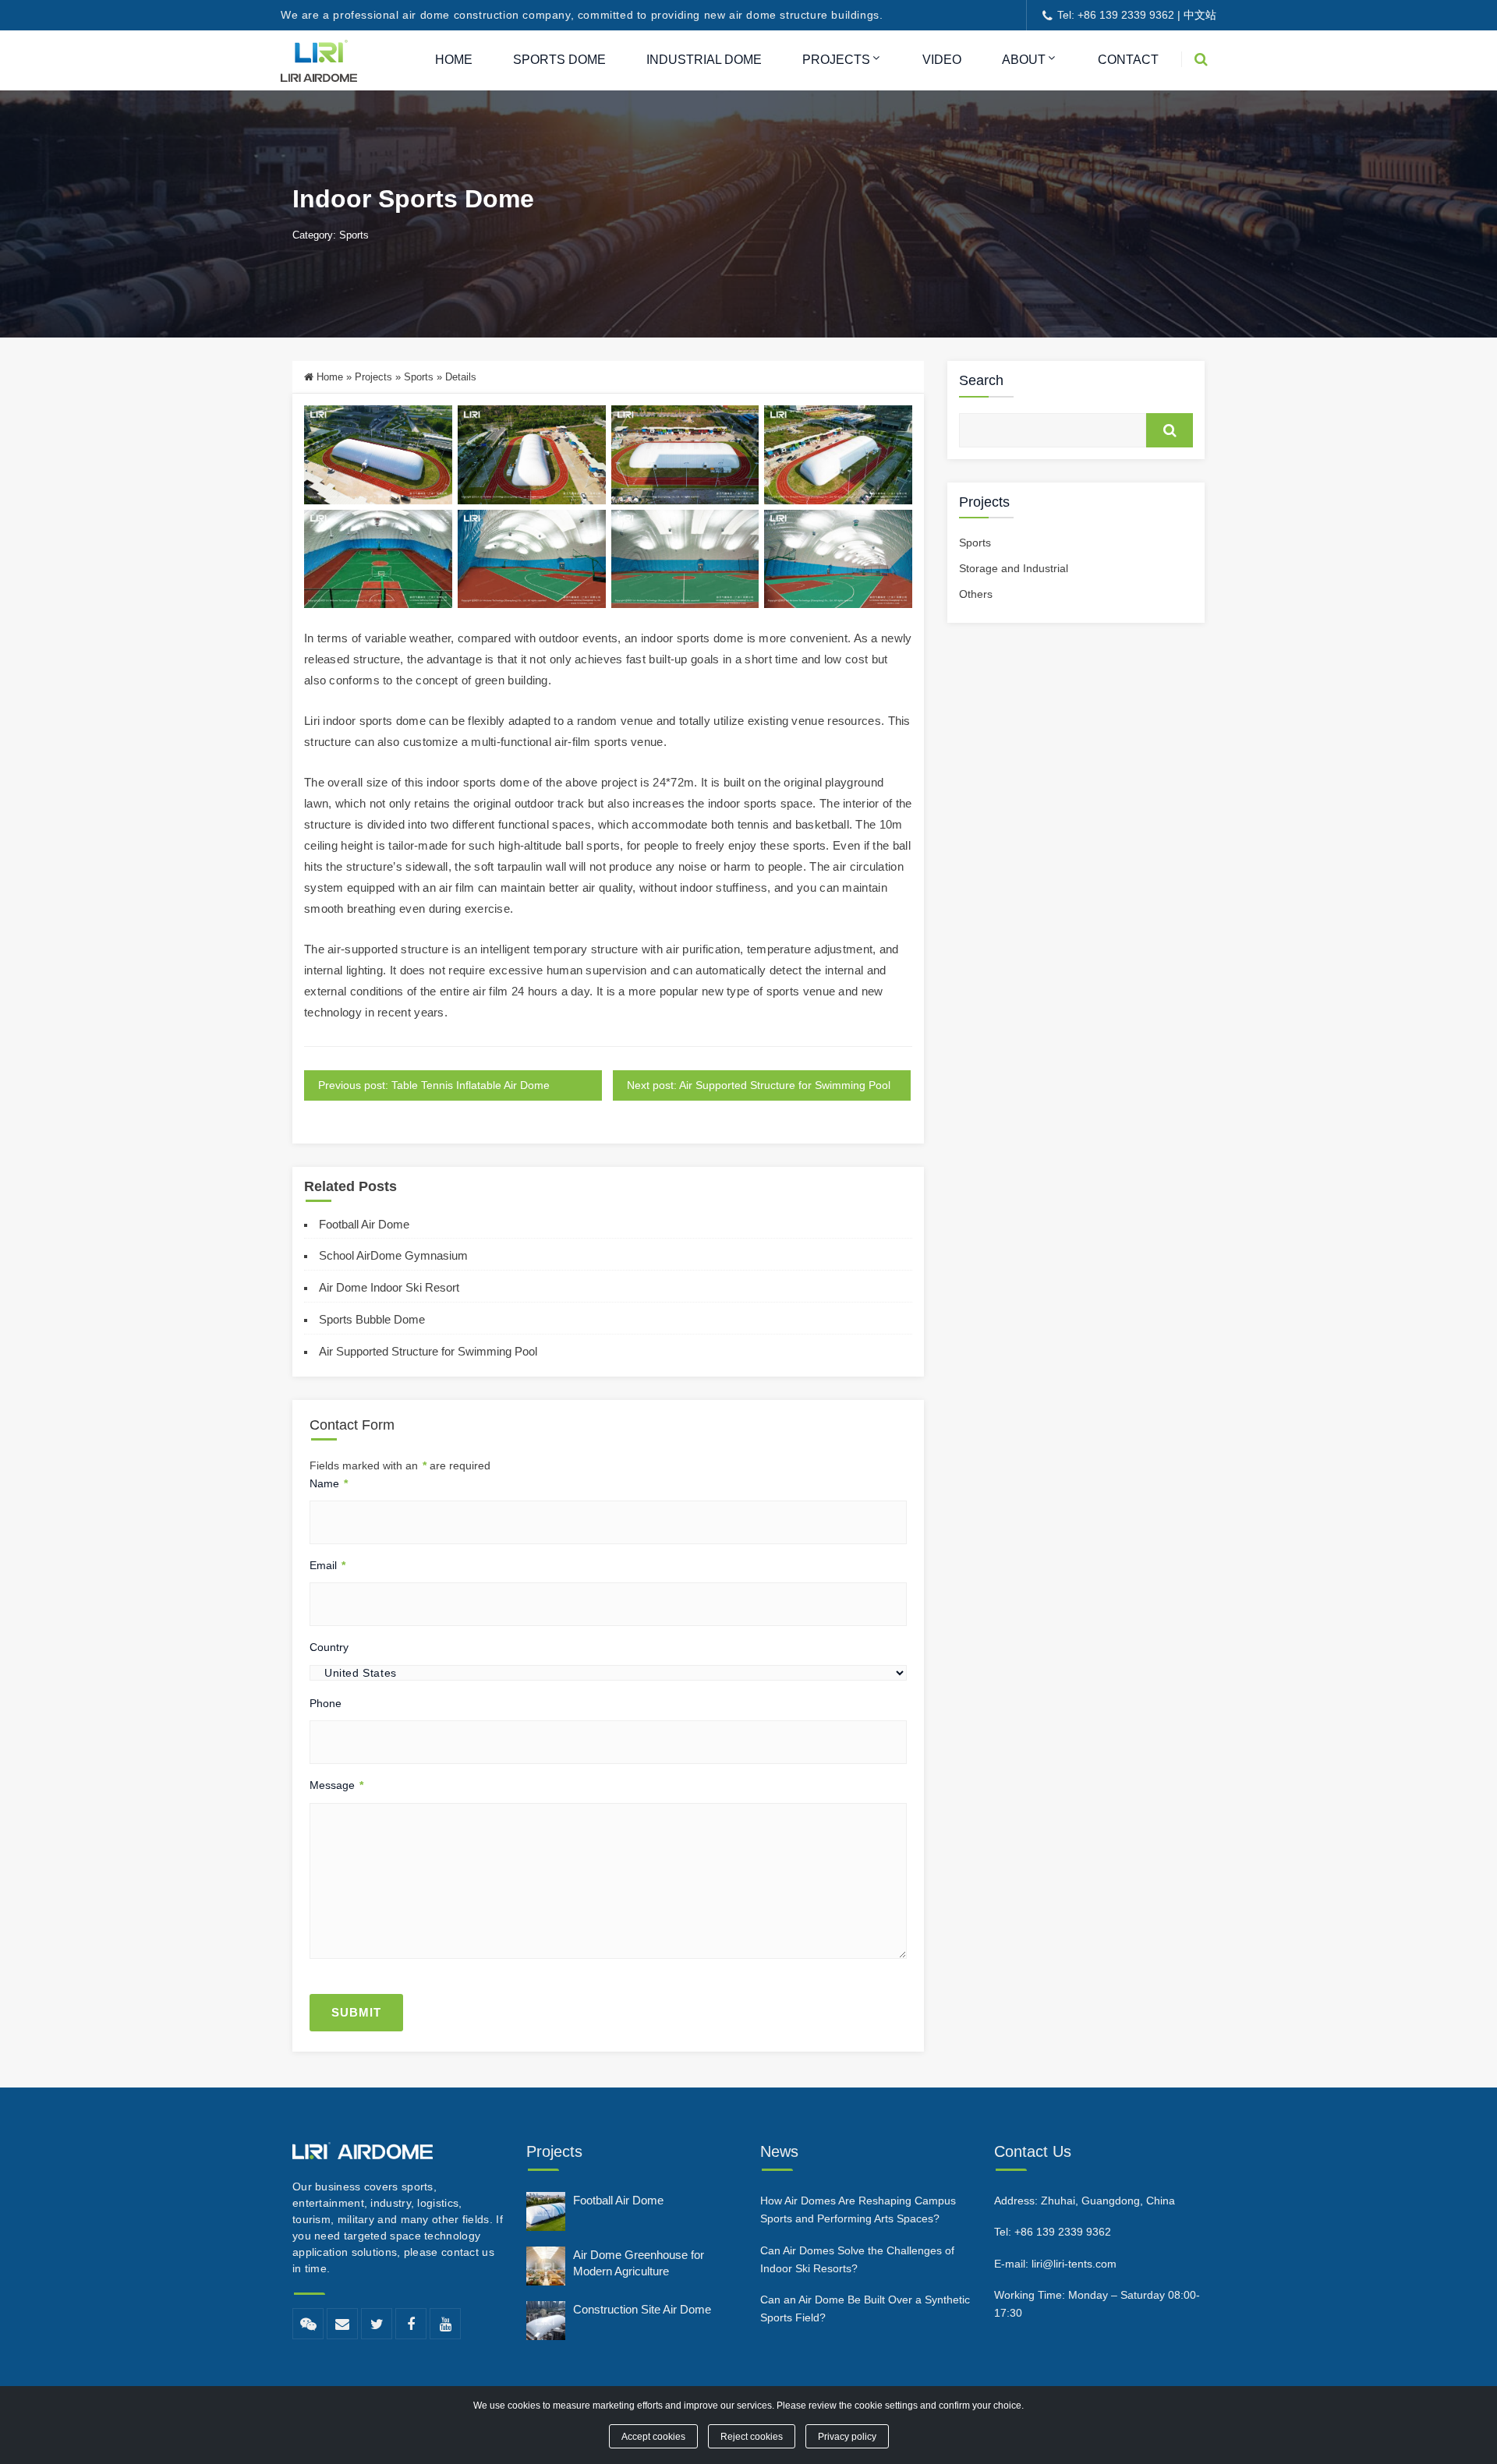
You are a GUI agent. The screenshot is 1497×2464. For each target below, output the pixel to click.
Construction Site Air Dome (642, 2309)
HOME (454, 60)
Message (336, 1785)
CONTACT (1128, 60)
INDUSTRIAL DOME (704, 60)
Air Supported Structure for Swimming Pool (428, 1351)
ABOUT (1024, 60)
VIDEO (942, 60)
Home (330, 377)
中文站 (1200, 15)
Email (327, 1565)
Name (329, 1483)
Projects (373, 377)
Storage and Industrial (1014, 568)
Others (976, 594)
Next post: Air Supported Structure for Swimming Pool (759, 1085)
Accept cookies (653, 2436)
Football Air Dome (364, 1224)
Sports (354, 235)
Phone (326, 1703)
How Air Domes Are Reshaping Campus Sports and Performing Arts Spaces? (858, 2209)
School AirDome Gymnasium (393, 1255)
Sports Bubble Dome (372, 1319)
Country (329, 1647)
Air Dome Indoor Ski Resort (389, 1287)
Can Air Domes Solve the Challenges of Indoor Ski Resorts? (857, 2259)
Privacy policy (847, 2436)
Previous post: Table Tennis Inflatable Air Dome (434, 1085)
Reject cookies (752, 2436)
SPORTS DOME (559, 60)
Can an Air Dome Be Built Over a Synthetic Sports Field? (865, 2308)
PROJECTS (836, 60)
